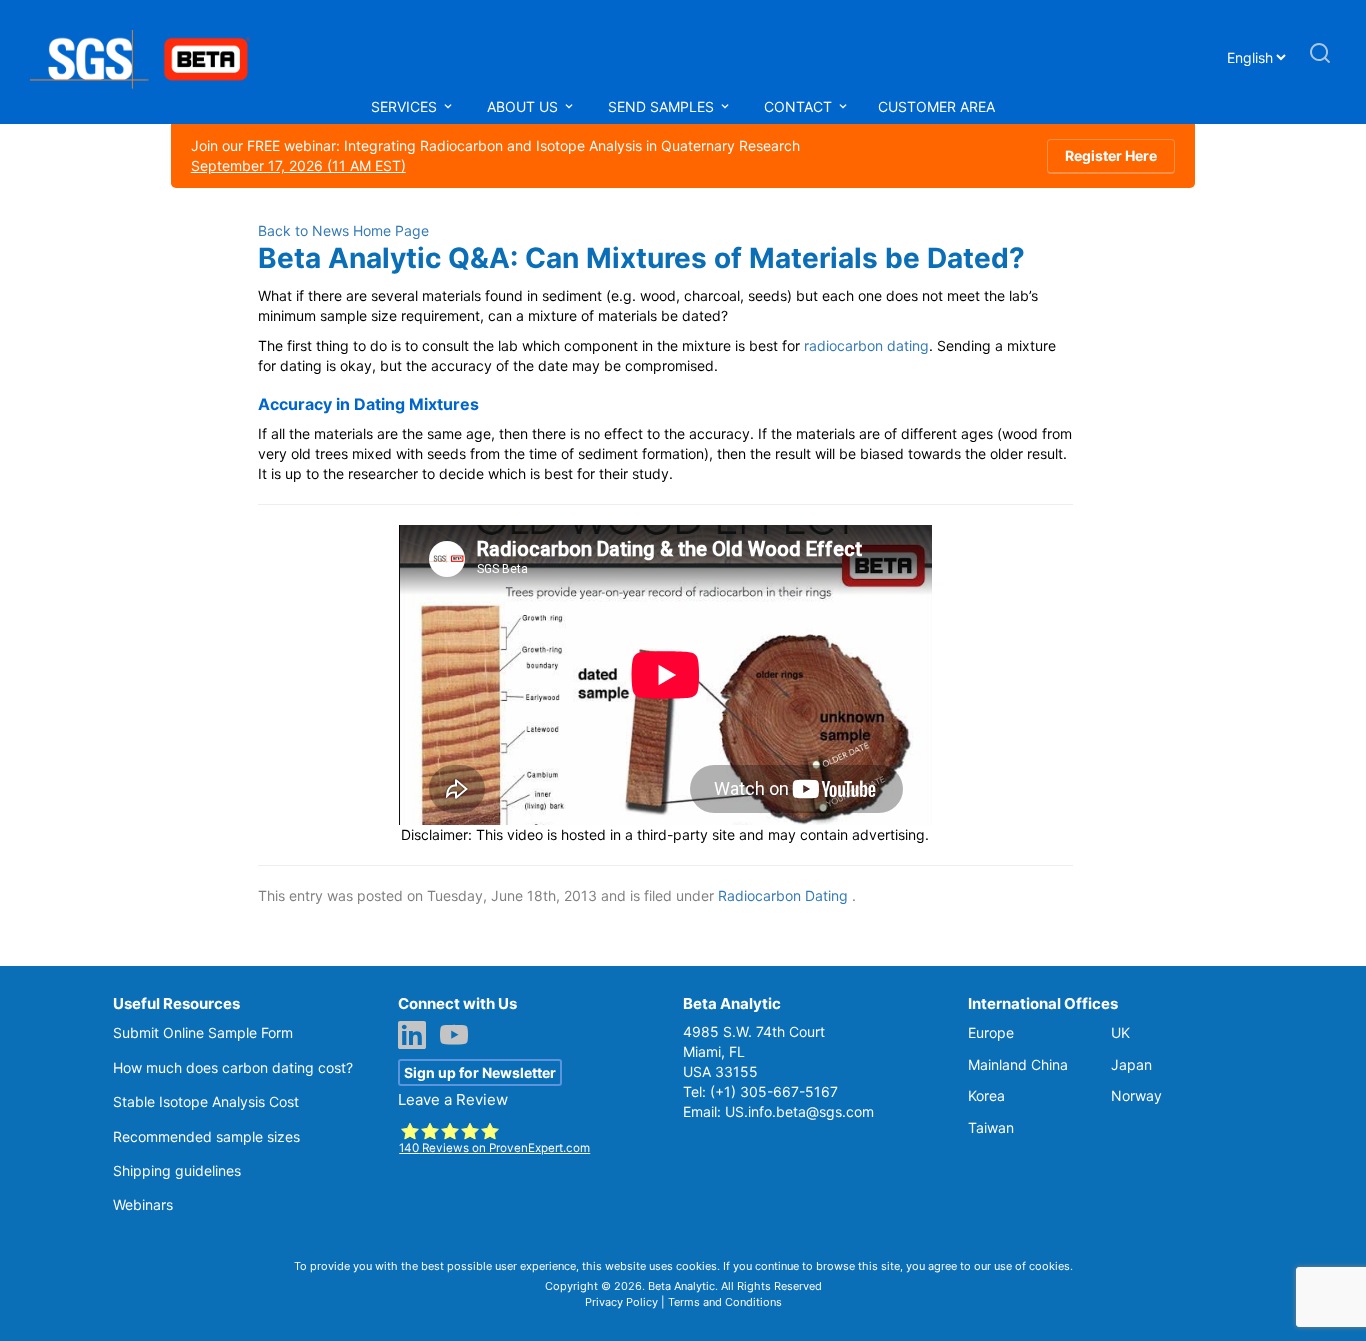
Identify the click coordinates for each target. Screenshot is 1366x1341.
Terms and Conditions (725, 1302)
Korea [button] (986, 1095)
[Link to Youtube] (459, 1037)
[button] (1320, 61)
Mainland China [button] (1018, 1064)
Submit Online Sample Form (203, 1032)
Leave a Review (453, 1099)
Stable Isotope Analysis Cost (206, 1101)
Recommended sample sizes (206, 1136)
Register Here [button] (1111, 155)
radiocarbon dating (866, 345)
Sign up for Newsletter (480, 1072)
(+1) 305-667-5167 (774, 1091)
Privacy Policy (621, 1302)
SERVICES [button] (406, 106)
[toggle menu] (448, 106)
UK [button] (1120, 1032)
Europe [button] (991, 1032)
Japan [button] (1131, 1064)
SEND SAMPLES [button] (663, 106)
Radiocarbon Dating (783, 895)
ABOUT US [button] (524, 106)
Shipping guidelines (177, 1170)
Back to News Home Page (343, 230)
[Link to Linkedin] (417, 1037)
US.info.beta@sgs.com (799, 1111)
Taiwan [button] (991, 1127)
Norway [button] (1136, 1095)
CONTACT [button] (798, 106)
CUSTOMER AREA (936, 106)
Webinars (143, 1204)
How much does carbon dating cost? (233, 1067)
